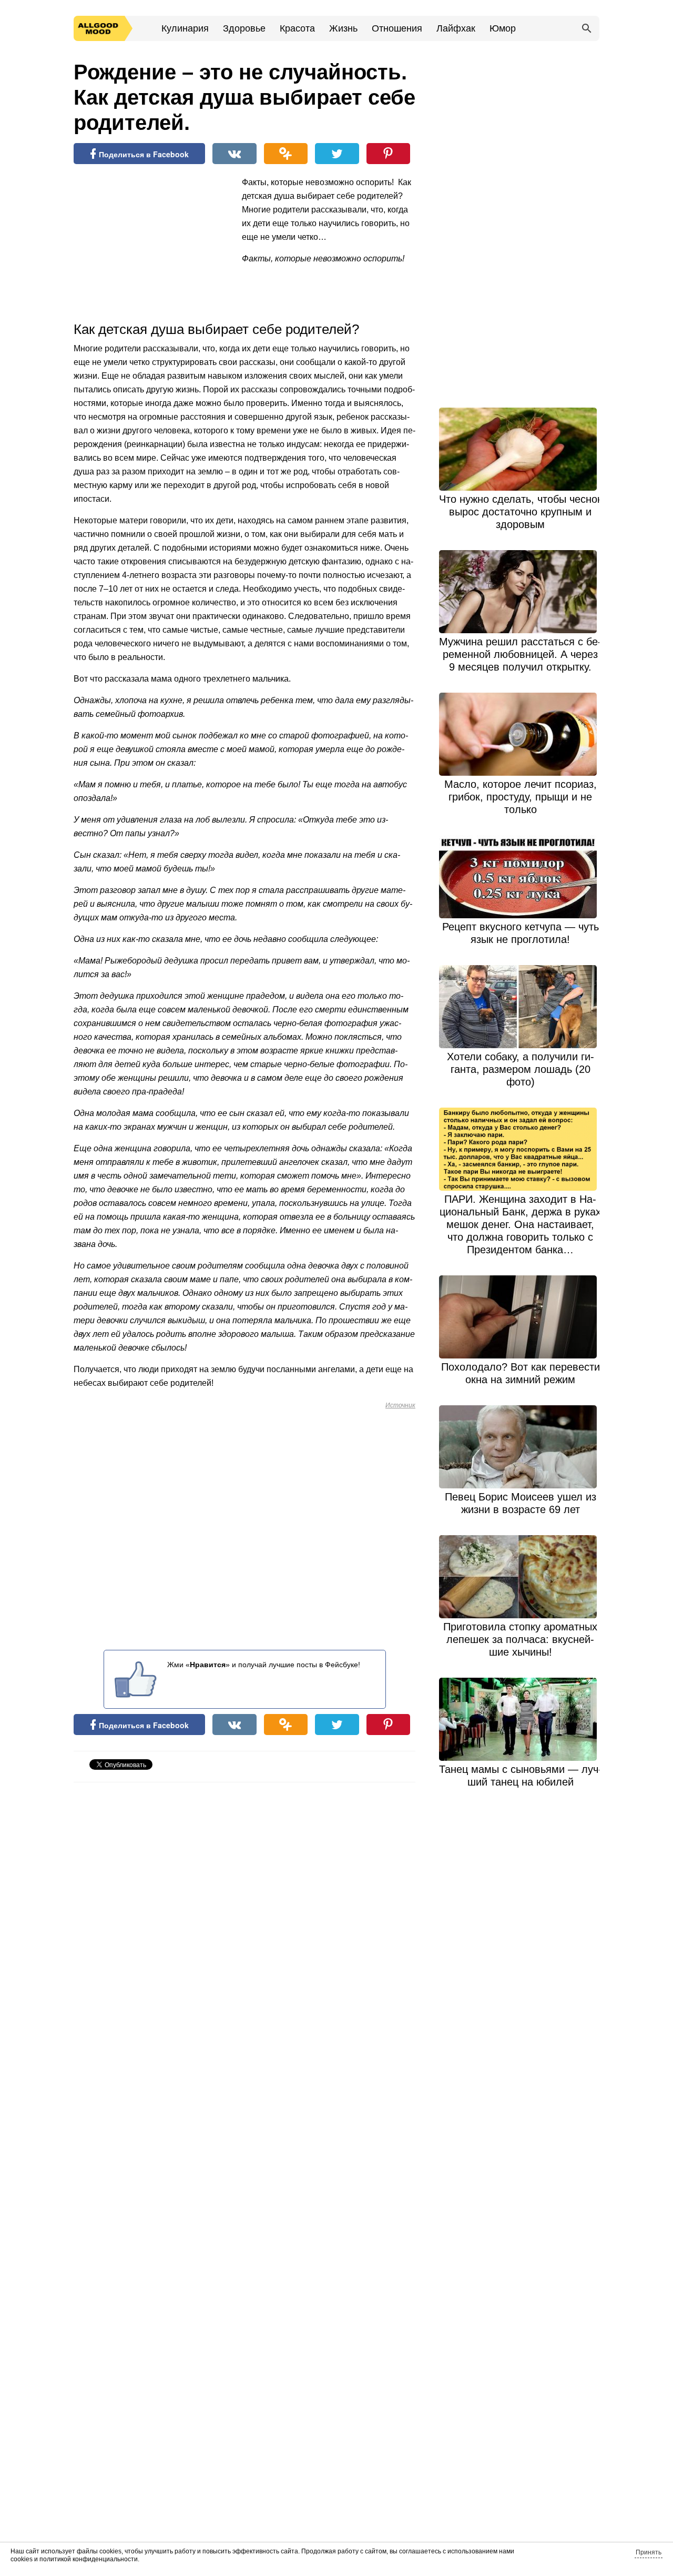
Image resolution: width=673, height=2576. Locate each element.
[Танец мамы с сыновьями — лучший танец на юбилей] (521, 1719)
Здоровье (244, 28)
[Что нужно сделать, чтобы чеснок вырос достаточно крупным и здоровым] (521, 449)
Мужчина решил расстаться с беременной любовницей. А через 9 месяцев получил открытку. (520, 654)
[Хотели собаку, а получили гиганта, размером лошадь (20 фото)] (521, 1007)
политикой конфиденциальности (89, 2559)
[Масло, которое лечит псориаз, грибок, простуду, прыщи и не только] (521, 734)
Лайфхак (456, 28)
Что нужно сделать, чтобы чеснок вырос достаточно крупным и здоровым (521, 512)
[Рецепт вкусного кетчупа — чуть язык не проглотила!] (521, 877)
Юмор (503, 28)
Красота (297, 28)
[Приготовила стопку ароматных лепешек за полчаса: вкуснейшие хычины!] (521, 1577)
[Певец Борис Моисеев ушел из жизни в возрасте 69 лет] (521, 1447)
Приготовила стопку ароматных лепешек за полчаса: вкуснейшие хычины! (520, 1639)
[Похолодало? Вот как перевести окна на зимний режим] (521, 1317)
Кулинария (185, 28)
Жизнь (343, 28)
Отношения (397, 28)
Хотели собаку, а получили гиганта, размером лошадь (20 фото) (521, 1069)
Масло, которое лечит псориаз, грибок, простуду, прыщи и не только (521, 797)
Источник (400, 1405)
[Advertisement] (152, 244)
